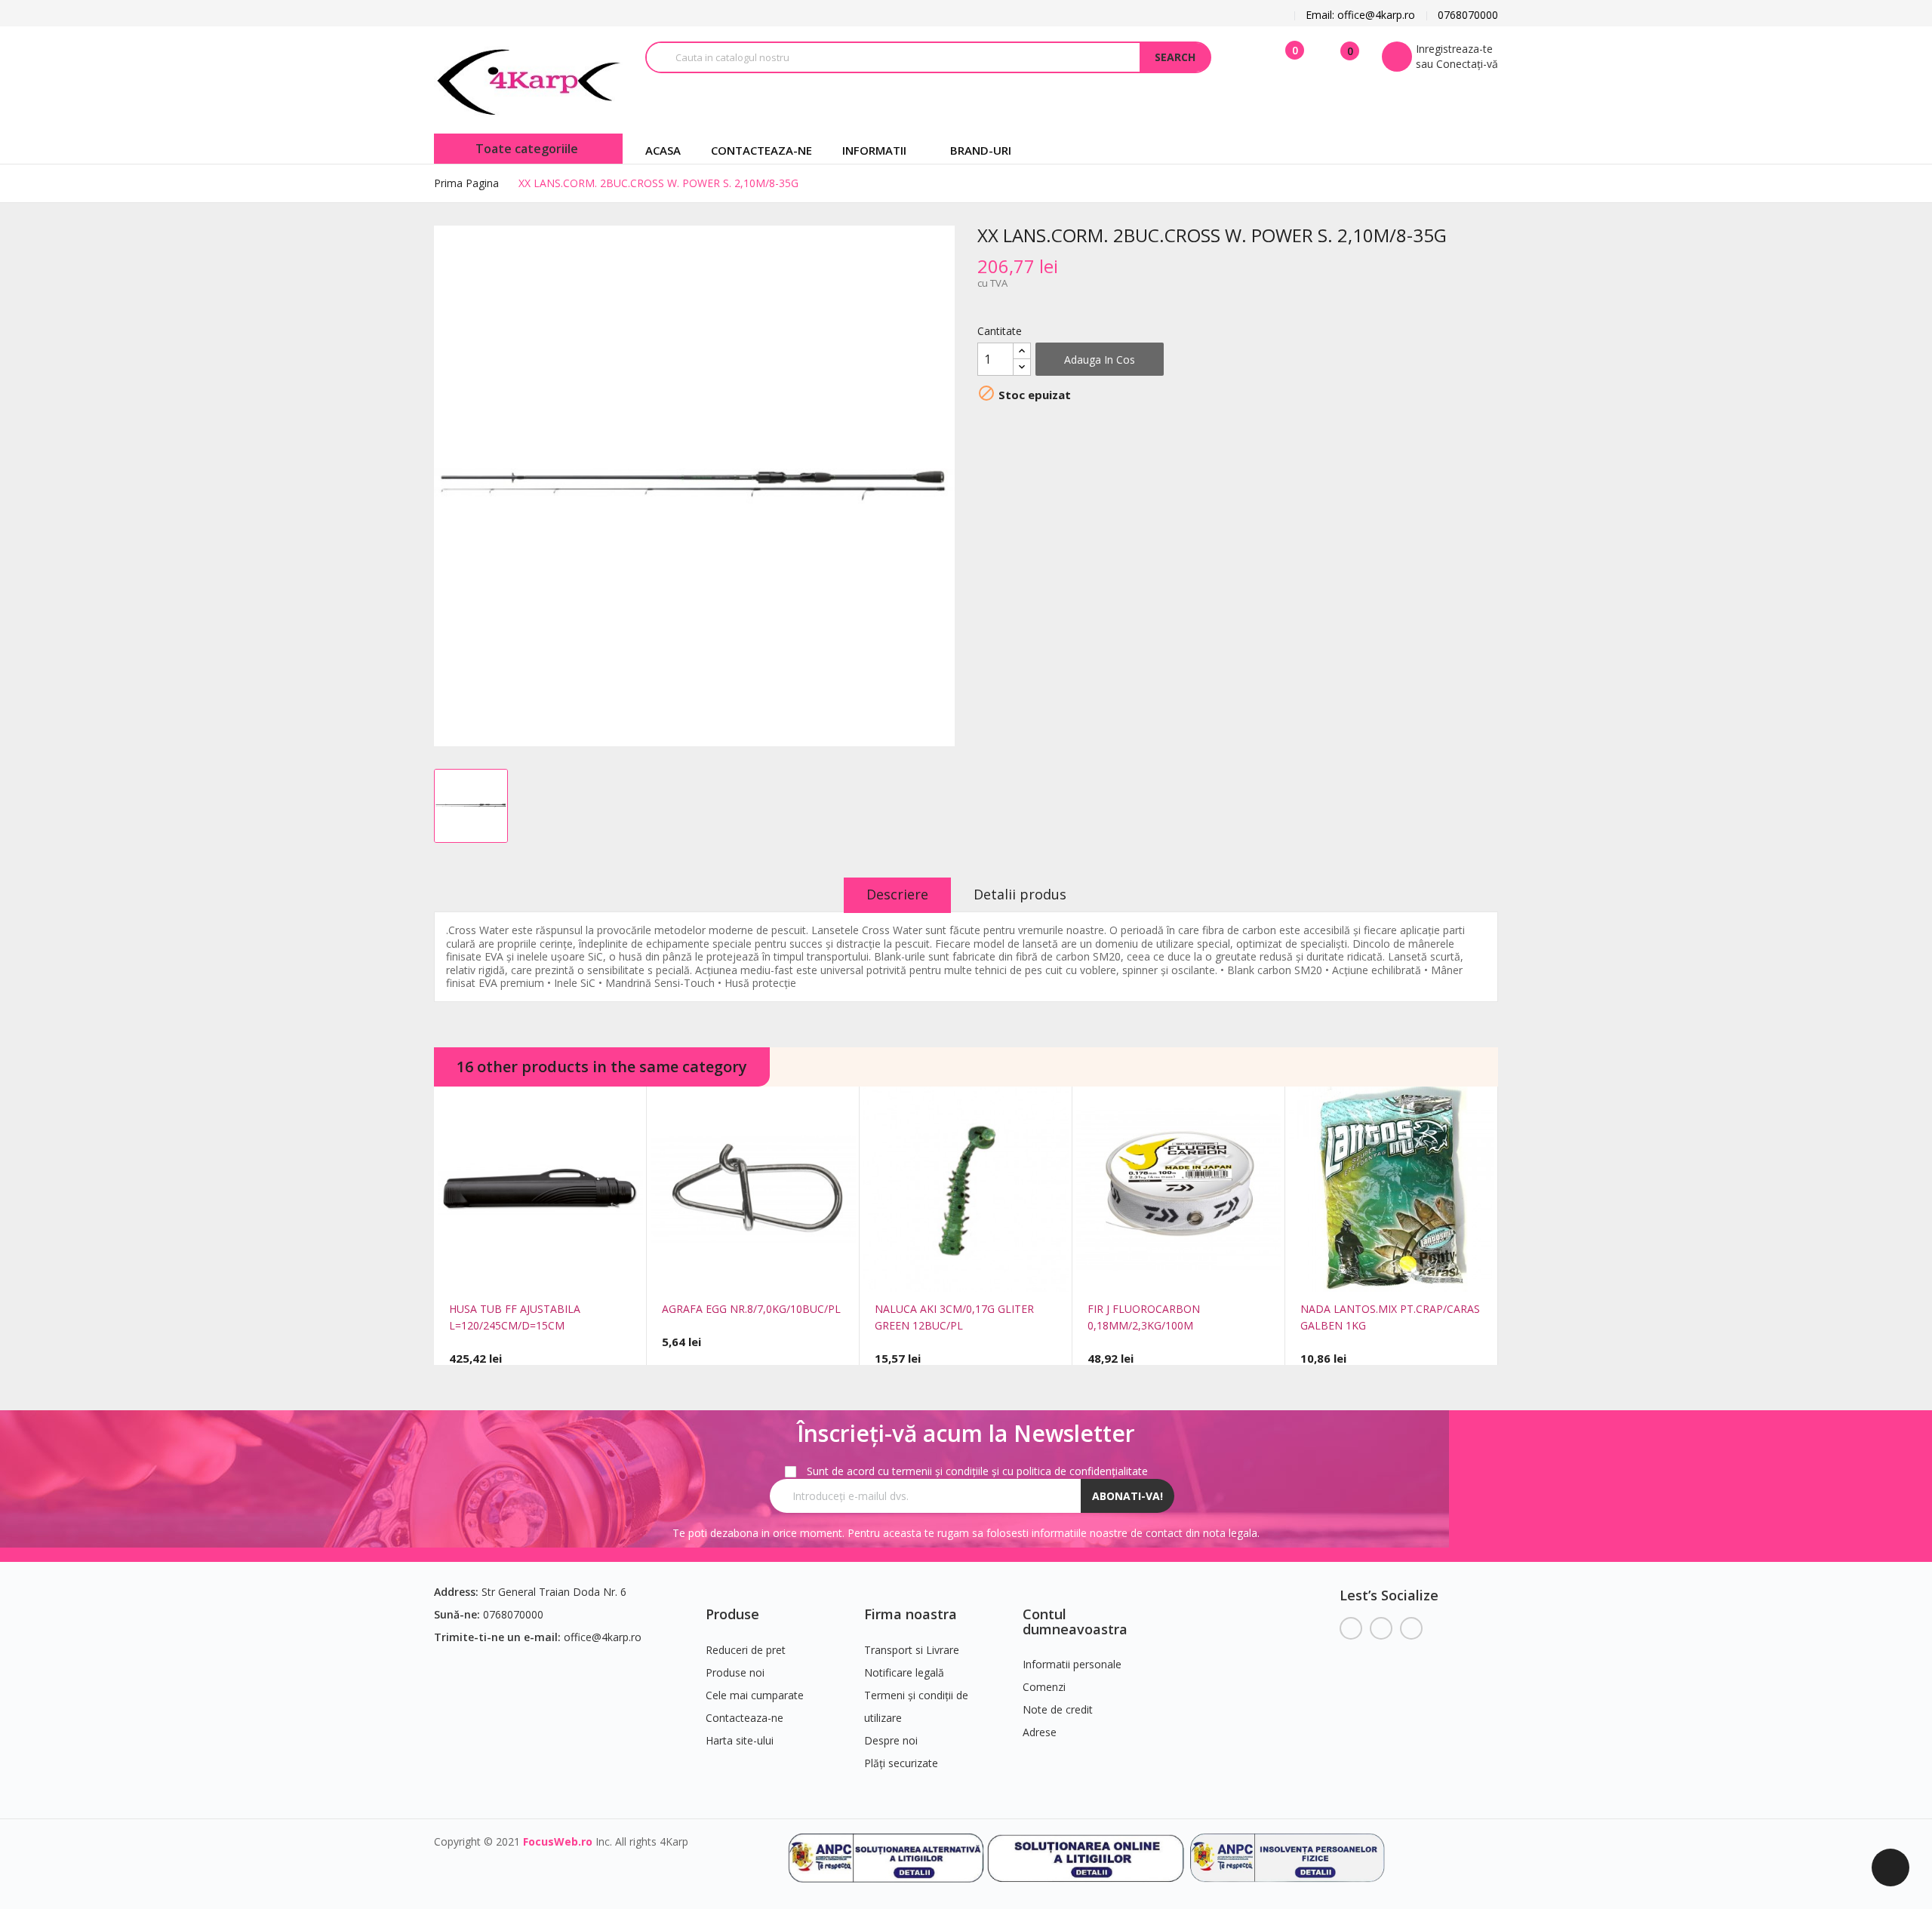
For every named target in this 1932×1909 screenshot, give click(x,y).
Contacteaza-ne (744, 1718)
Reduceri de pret (746, 1650)
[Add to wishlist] (562, 1274)
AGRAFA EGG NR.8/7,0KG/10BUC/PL (751, 1309)
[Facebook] (1351, 1628)
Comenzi (1044, 1687)
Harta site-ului (740, 1740)
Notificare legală (904, 1672)
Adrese (1040, 1732)
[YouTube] (1381, 1628)
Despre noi (891, 1740)
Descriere (897, 894)
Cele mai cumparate (755, 1695)
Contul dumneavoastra (1075, 1622)
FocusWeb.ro (558, 1841)
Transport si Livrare (912, 1650)
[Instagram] (1411, 1628)
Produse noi (735, 1672)
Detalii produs (1020, 894)
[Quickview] (518, 1274)
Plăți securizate (901, 1763)
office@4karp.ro (603, 1637)
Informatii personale (1072, 1664)
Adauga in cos (1100, 360)
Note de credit (1058, 1709)
